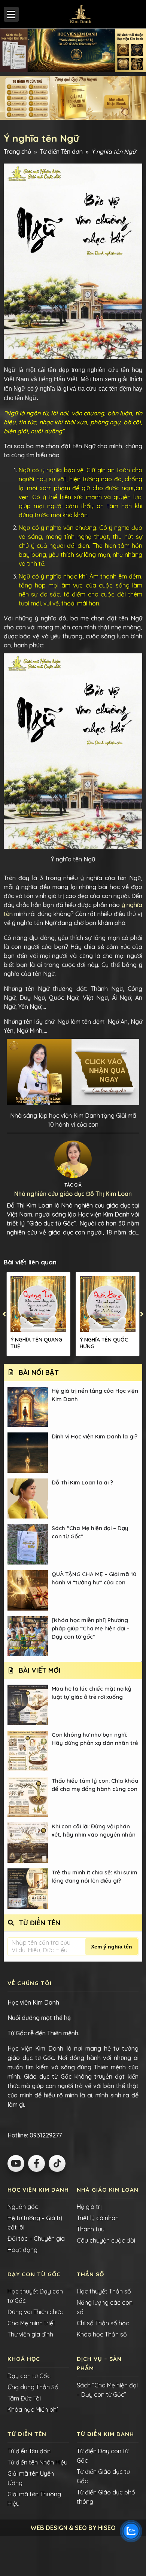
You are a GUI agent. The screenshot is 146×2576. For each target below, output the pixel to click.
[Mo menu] (11, 14)
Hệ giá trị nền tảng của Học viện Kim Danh (95, 1395)
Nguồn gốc (23, 2207)
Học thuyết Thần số (104, 2291)
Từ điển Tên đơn (61, 152)
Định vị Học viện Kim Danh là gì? (95, 1436)
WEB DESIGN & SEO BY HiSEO (73, 2528)
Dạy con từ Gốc (29, 2376)
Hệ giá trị (89, 2207)
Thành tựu (91, 2229)
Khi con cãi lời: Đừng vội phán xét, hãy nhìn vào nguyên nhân (94, 1830)
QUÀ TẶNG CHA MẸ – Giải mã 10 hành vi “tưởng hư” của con (94, 1578)
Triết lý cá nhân (98, 2218)
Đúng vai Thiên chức (35, 2312)
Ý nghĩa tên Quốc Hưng (104, 1343)
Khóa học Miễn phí (33, 2409)
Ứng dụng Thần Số (33, 2387)
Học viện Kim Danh (33, 2002)
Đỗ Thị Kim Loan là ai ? (82, 1482)
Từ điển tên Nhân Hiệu (37, 2462)
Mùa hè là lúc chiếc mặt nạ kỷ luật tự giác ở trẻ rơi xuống (92, 1693)
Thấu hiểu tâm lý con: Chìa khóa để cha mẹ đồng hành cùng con (95, 1785)
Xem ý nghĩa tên (112, 1947)
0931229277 (45, 2135)
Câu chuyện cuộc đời (106, 2240)
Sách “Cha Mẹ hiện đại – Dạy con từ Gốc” (90, 1532)
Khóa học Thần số (102, 2334)
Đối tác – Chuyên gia (36, 2238)
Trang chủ (17, 152)
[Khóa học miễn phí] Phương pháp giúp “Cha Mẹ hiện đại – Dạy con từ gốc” (91, 1628)
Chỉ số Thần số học (103, 2323)
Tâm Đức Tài (24, 2398)
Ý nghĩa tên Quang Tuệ (36, 1343)
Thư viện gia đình (30, 2334)
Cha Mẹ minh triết (31, 2323)
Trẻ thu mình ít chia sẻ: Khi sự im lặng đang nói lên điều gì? (95, 1876)
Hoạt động (22, 2250)
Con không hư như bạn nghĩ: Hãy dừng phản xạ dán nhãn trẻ (95, 1739)
